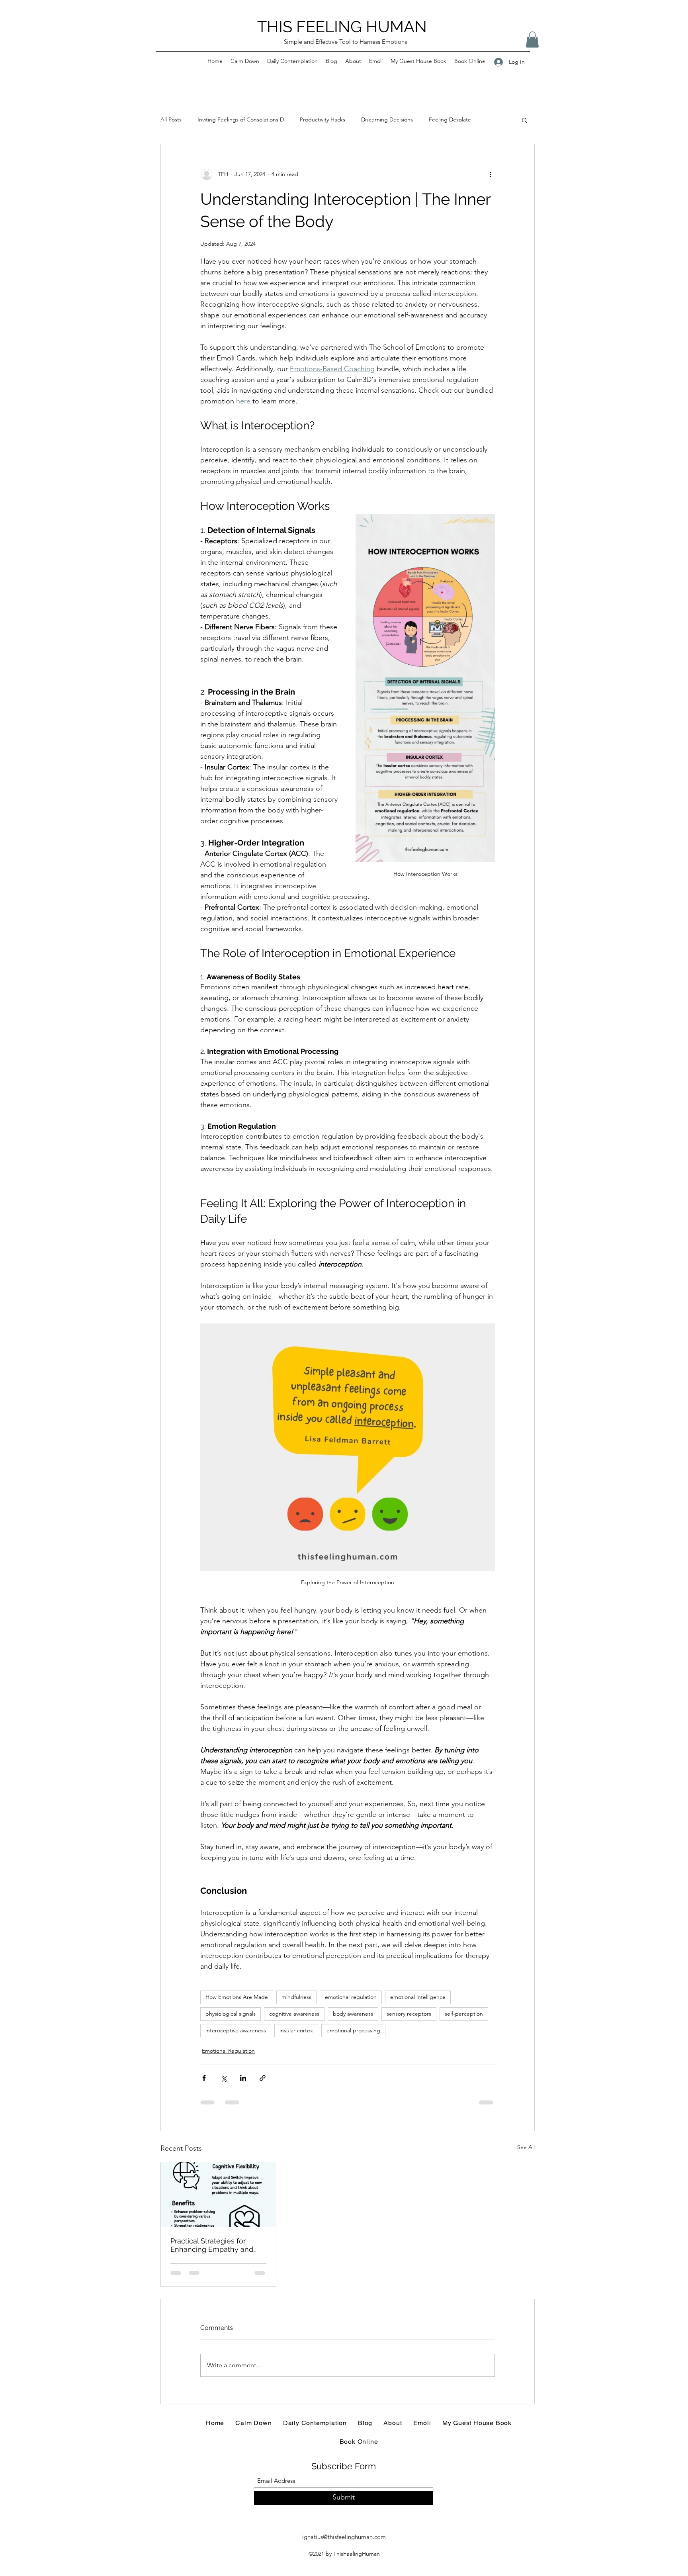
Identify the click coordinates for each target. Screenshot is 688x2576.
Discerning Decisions (387, 119)
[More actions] (490, 174)
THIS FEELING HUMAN (342, 26)
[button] (532, 40)
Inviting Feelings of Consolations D (241, 119)
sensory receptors (409, 2014)
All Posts (171, 119)
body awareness (353, 2014)
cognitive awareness (294, 2014)
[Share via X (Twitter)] (224, 2078)
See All (526, 2147)
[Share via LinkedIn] (243, 2078)
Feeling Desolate (450, 119)
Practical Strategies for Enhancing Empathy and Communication (212, 2245)
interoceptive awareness (236, 2030)
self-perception (464, 2014)
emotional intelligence (418, 1997)
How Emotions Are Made (237, 1997)
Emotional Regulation (228, 2051)
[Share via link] (263, 2078)
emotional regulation (351, 1997)
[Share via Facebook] (204, 2078)
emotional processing (353, 2030)
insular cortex (296, 2030)
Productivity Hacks (322, 119)
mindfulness (296, 1997)
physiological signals (231, 2014)
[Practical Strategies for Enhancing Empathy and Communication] (218, 2194)
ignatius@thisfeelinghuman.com (344, 2537)
